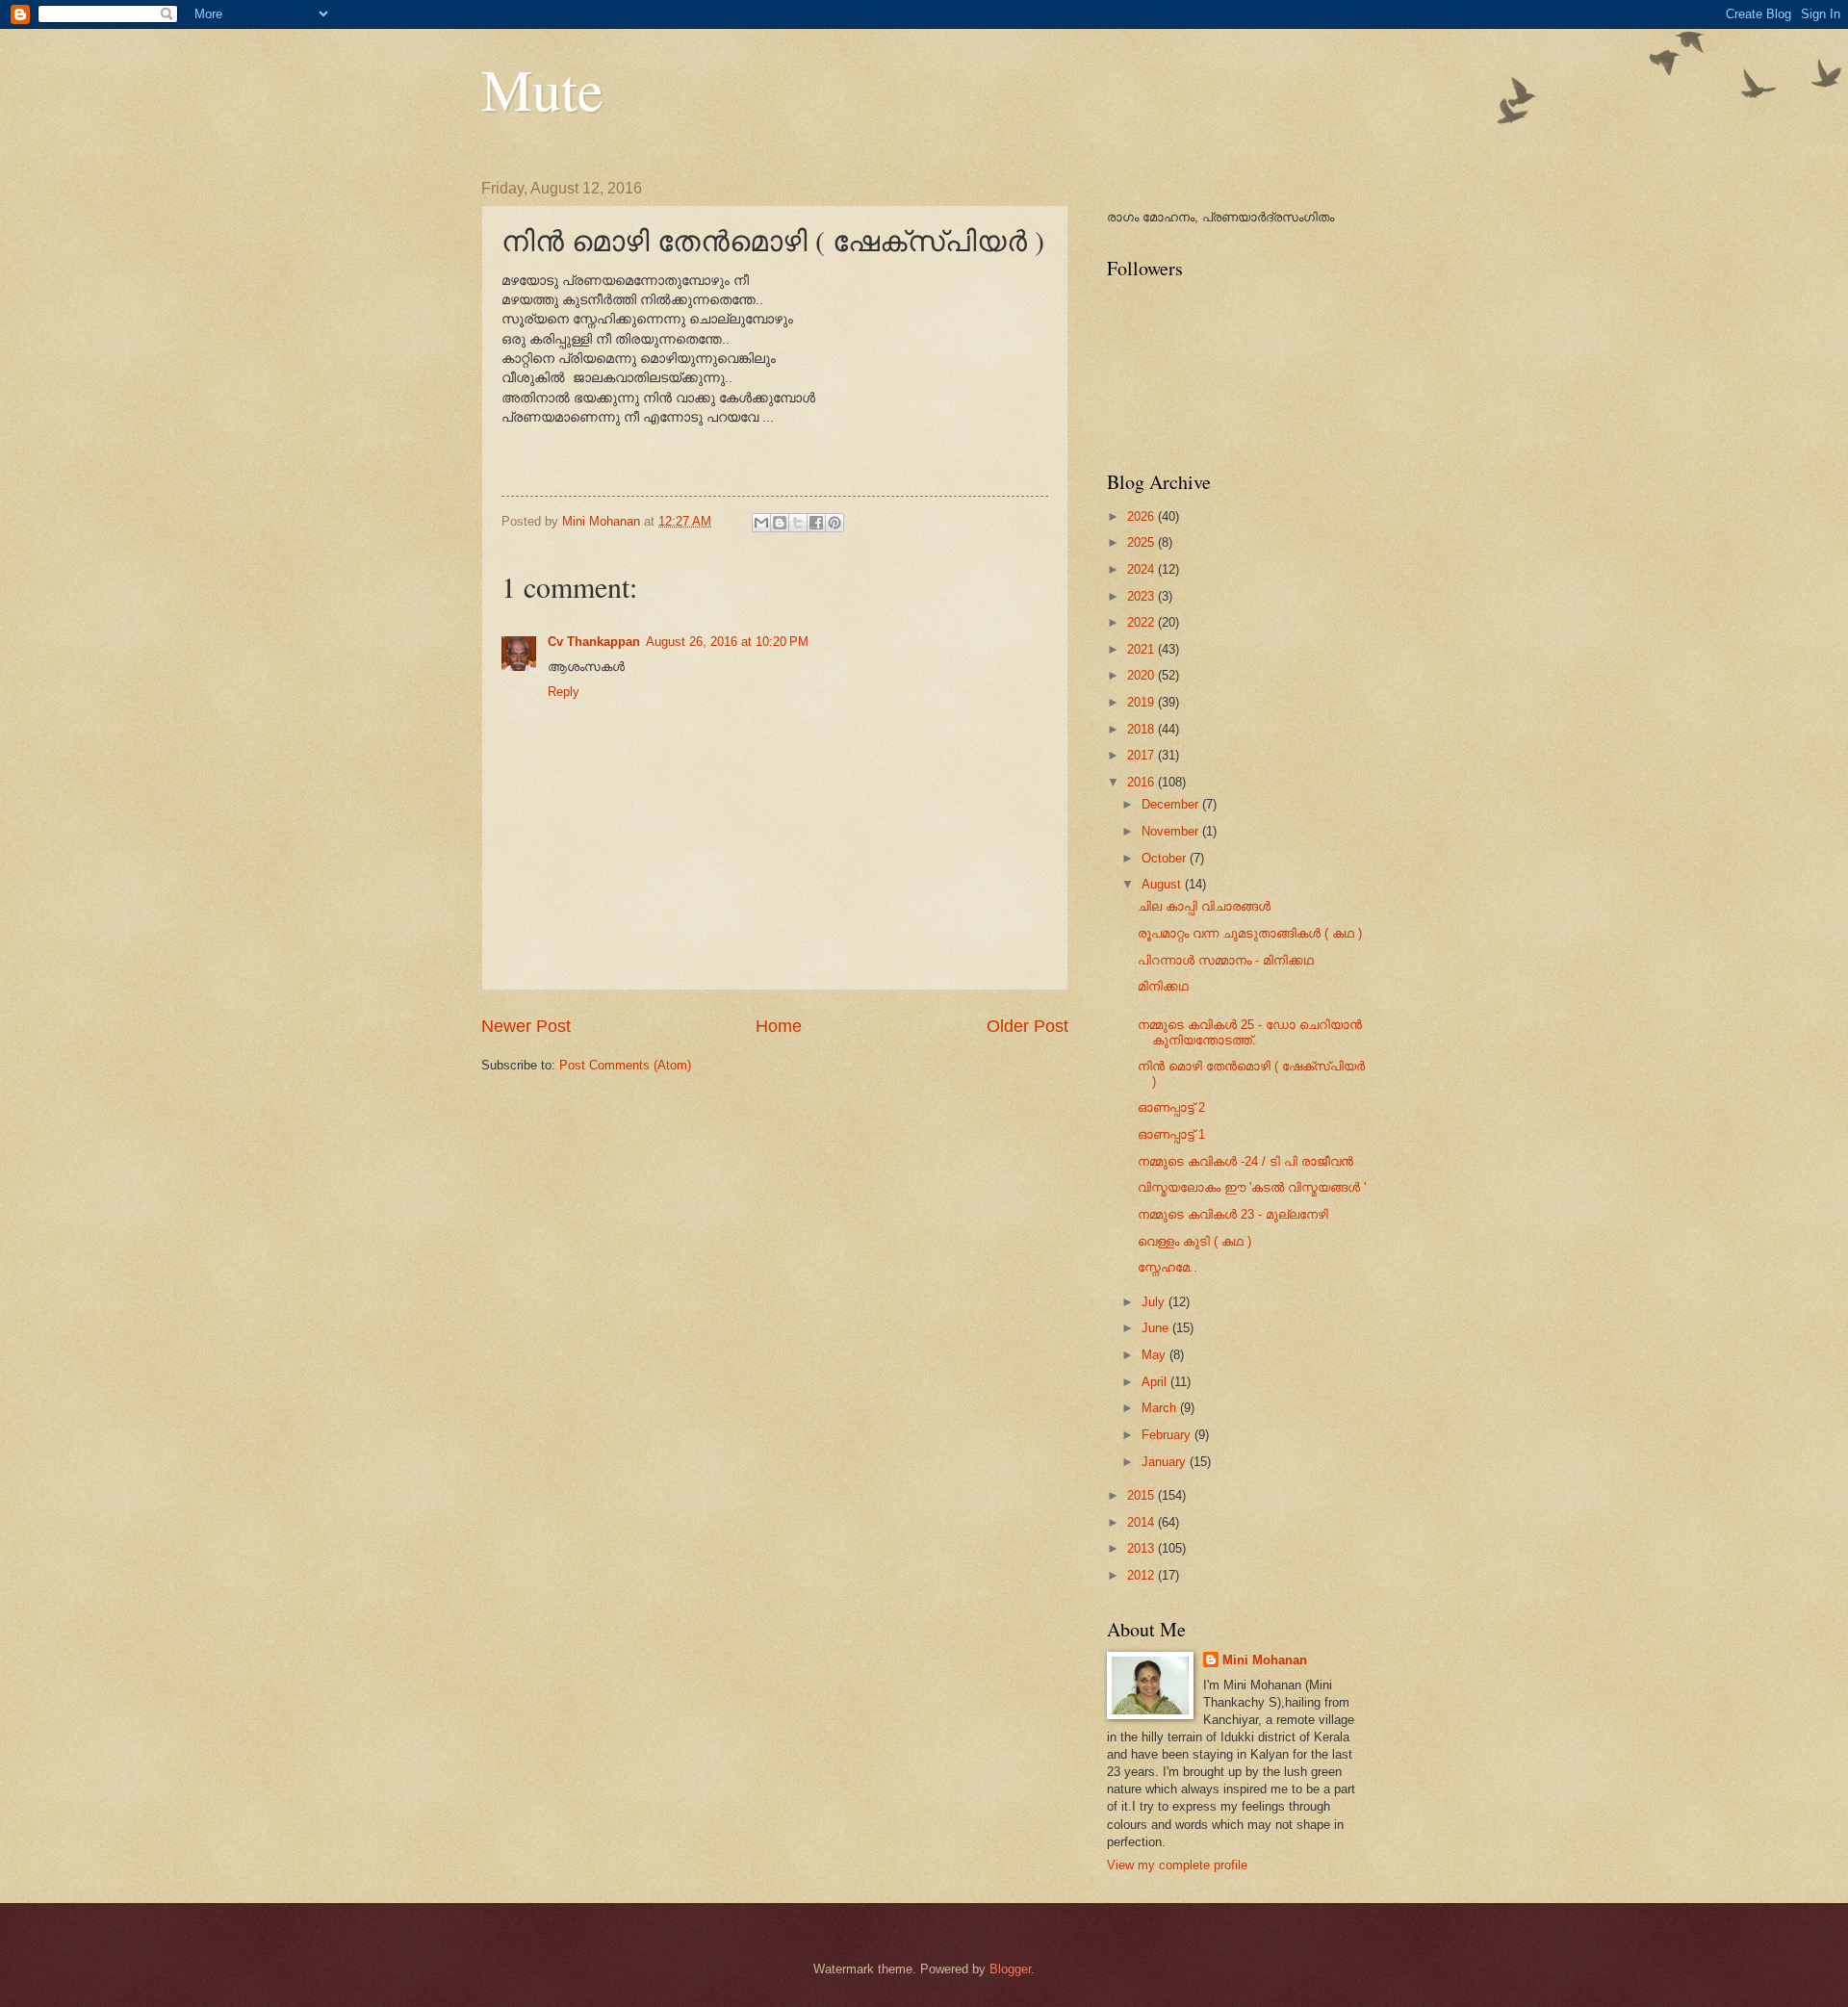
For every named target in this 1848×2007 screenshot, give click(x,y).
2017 (1142, 755)
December (1172, 804)
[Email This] (761, 523)
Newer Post (526, 1026)
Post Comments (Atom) (625, 1065)
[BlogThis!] (780, 523)
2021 (1142, 649)
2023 (1142, 596)
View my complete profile (1177, 1865)
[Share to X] (798, 523)
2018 (1142, 729)
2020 (1142, 675)
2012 (1142, 1575)
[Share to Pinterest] (834, 523)
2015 (1142, 1495)
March (1161, 1408)
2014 (1142, 1522)
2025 (1142, 542)
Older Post (1027, 1026)
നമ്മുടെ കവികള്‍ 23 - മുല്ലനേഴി (1233, 1214)
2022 (1142, 622)
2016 (1142, 782)
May (1155, 1355)
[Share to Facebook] (816, 523)
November (1172, 831)
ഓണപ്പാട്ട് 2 (1171, 1107)
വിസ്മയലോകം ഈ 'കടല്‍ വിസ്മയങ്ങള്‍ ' (1252, 1187)
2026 (1142, 516)
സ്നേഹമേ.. (1168, 1267)
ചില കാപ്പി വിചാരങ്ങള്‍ (1204, 906)
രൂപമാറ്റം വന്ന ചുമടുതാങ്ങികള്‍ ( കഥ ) (1250, 933)
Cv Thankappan (594, 642)
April (1156, 1382)
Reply (564, 692)
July (1155, 1302)
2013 (1142, 1548)
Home (779, 1026)
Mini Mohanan (1265, 1660)
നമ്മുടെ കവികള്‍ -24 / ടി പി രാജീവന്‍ (1245, 1161)
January (1166, 1462)
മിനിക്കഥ (1163, 986)
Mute (542, 89)
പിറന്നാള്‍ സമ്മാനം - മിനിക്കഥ (1226, 960)
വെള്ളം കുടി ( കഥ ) (1194, 1241)
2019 (1142, 702)
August (1163, 884)
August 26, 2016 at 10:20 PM (727, 642)
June (1157, 1328)
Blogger (1010, 1969)
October (1166, 858)
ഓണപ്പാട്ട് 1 (1171, 1134)
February (1168, 1435)
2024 (1142, 569)
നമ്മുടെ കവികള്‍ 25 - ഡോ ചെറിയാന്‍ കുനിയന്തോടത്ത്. (1250, 1032)
